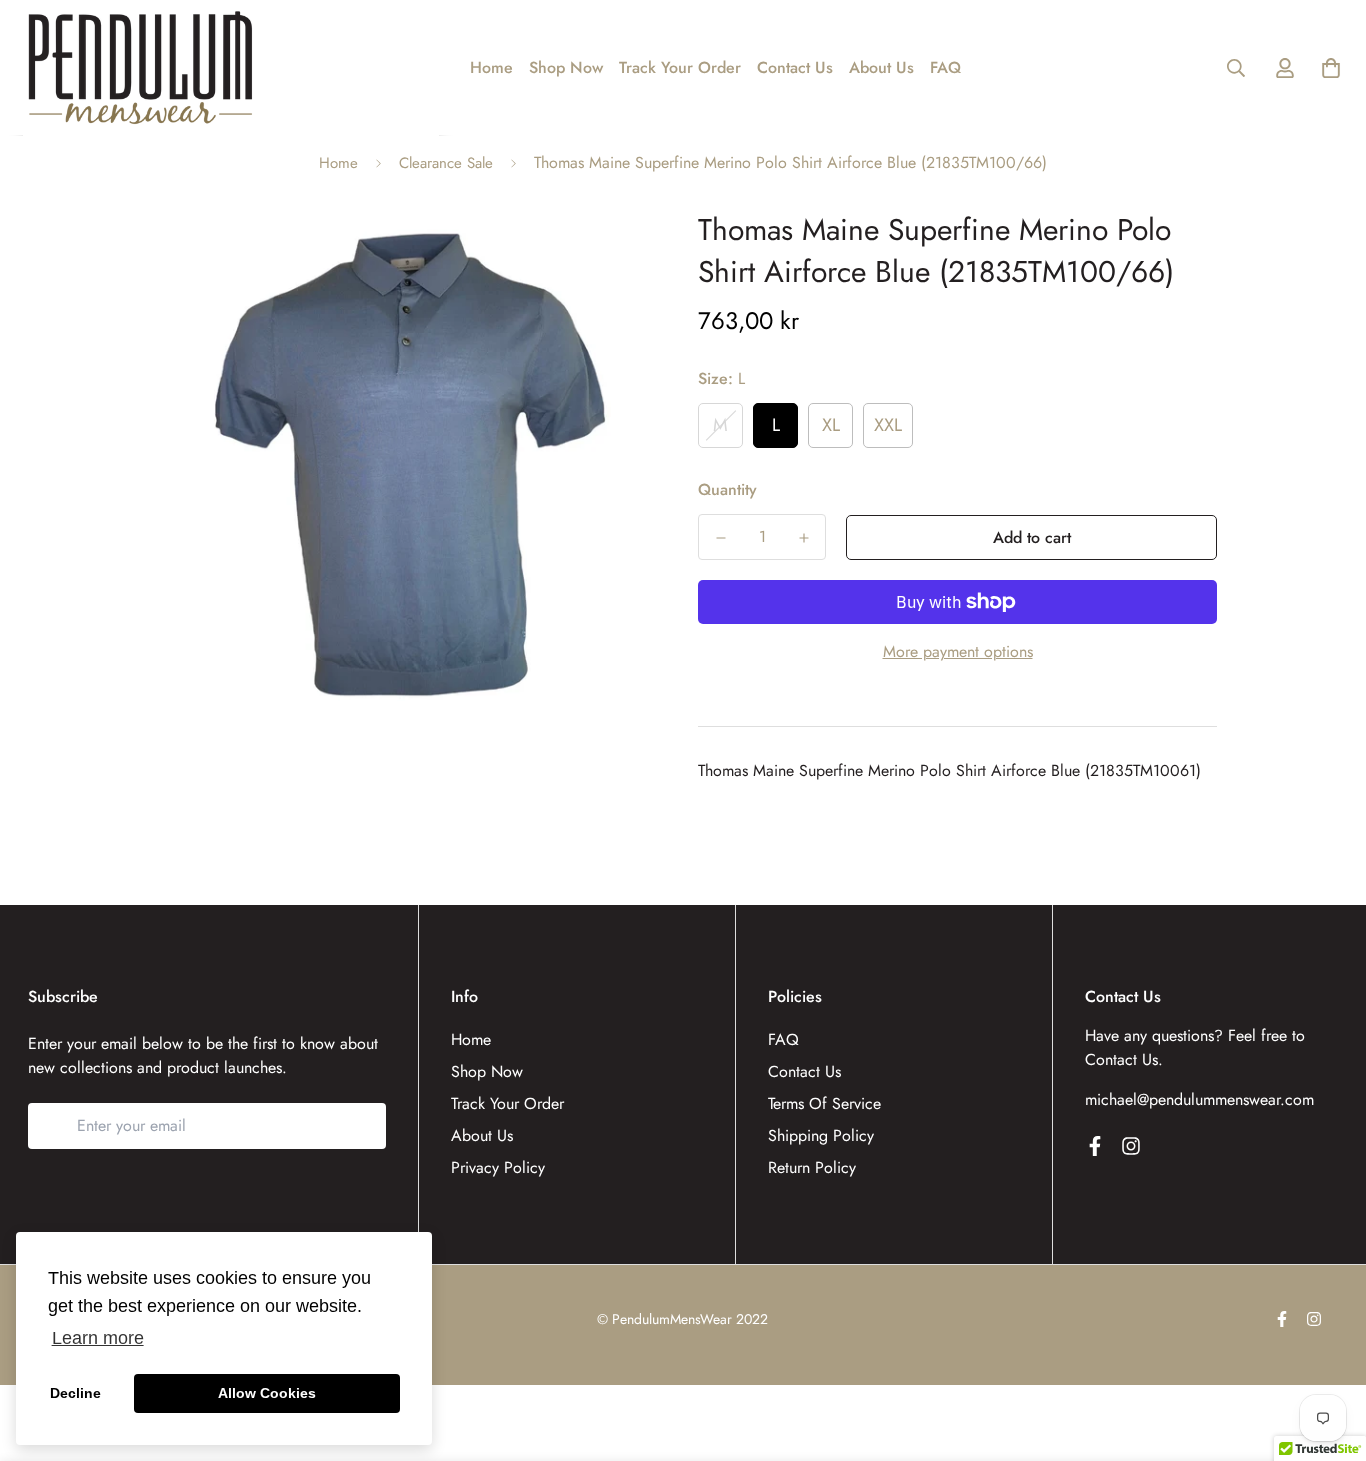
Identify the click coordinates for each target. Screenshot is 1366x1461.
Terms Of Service (824, 1103)
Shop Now (566, 67)
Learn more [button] (98, 1338)
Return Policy (812, 1167)
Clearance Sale (446, 163)
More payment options (958, 651)
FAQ (945, 67)
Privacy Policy (498, 1167)
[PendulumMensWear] (140, 67)
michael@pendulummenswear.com (1199, 1099)
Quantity (727, 489)
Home (491, 67)
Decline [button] (75, 1393)
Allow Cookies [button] (267, 1393)
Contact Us (795, 67)
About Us (881, 67)
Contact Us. (1124, 1059)
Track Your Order (680, 67)
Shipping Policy (821, 1135)
